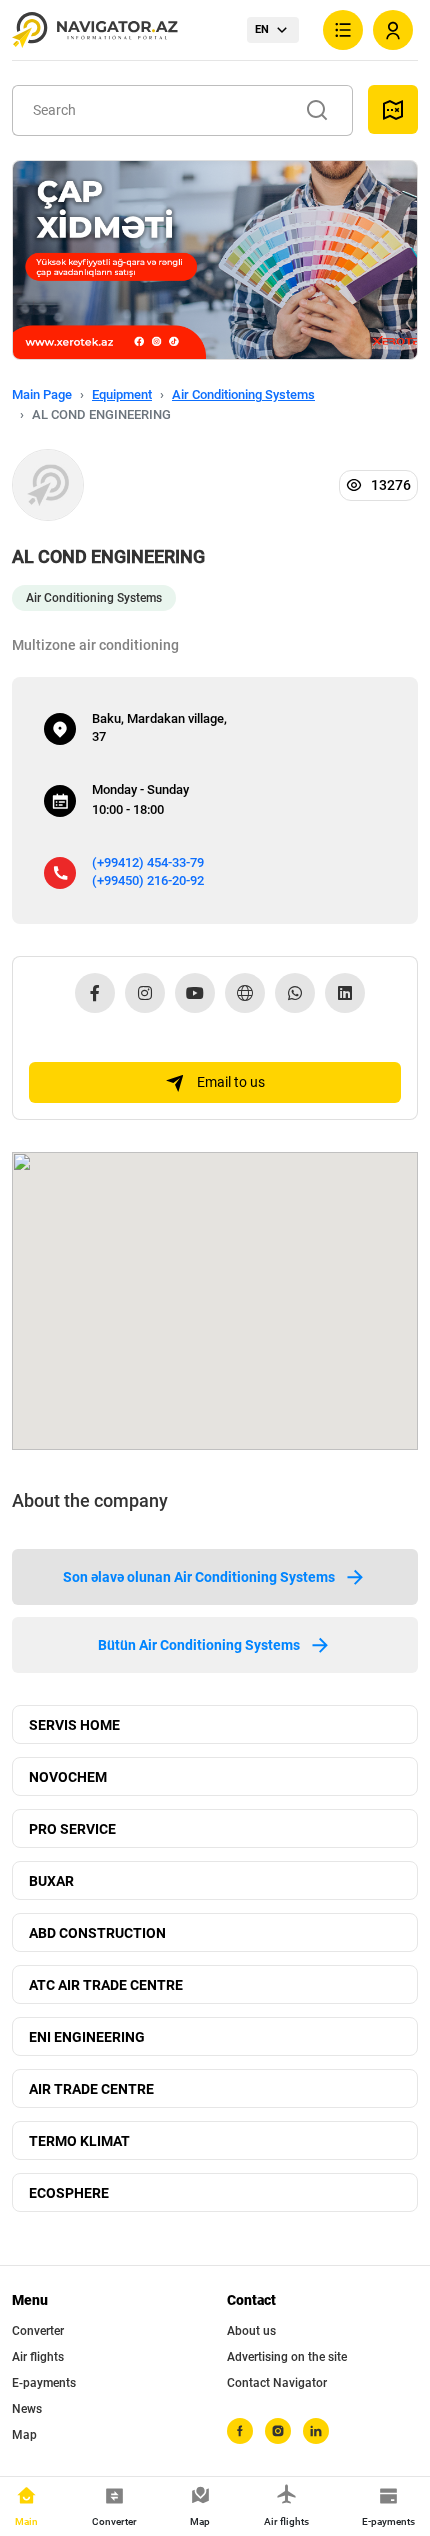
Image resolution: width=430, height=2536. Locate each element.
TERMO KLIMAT (79, 2141)
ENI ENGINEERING (87, 2037)
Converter (38, 2331)
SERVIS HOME (74, 1725)
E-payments (44, 2383)
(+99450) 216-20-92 (148, 880)
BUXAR (51, 1881)
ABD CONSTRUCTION (97, 1933)
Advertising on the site (287, 2357)
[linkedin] (316, 2431)
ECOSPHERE (69, 2193)
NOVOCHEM (68, 1777)
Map (24, 2435)
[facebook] (240, 2431)
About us (251, 2331)
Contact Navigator (277, 2383)
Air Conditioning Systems (243, 394)
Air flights (38, 2357)
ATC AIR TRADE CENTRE (106, 1985)
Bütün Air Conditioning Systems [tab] (199, 1645)
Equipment (122, 394)
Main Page (42, 394)
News (27, 2409)
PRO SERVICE (72, 1829)
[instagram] (278, 2431)
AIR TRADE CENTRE (91, 2089)
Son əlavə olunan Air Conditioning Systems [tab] (199, 1577)
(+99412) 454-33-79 (148, 862)
